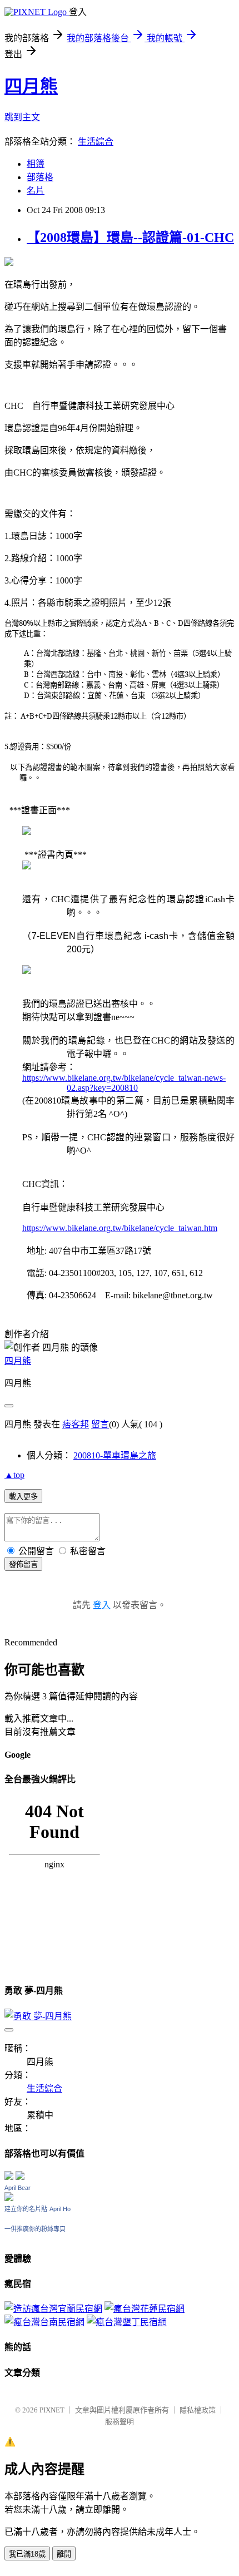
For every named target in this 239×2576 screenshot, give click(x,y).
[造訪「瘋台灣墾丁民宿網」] (127, 2322)
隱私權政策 (198, 2410)
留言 (100, 1424)
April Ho (60, 2209)
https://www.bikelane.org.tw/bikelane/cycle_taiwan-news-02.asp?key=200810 (124, 1083)
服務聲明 (120, 2422)
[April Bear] (9, 2198)
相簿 (36, 164)
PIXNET (52, 2410)
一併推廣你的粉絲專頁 (35, 2229)
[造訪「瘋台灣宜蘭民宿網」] (53, 2309)
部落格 (40, 177)
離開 (64, 2554)
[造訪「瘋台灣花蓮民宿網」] (145, 2309)
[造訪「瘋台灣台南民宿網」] (44, 2322)
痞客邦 (76, 1424)
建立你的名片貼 (26, 2209)
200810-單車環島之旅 (115, 1455)
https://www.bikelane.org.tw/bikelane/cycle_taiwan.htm (120, 1228)
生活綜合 (96, 142)
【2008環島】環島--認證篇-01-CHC (130, 238)
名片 (36, 191)
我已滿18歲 (27, 2554)
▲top (14, 1475)
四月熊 (31, 86)
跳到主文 (22, 117)
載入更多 (23, 1497)
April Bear (18, 2188)
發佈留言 (23, 1564)
